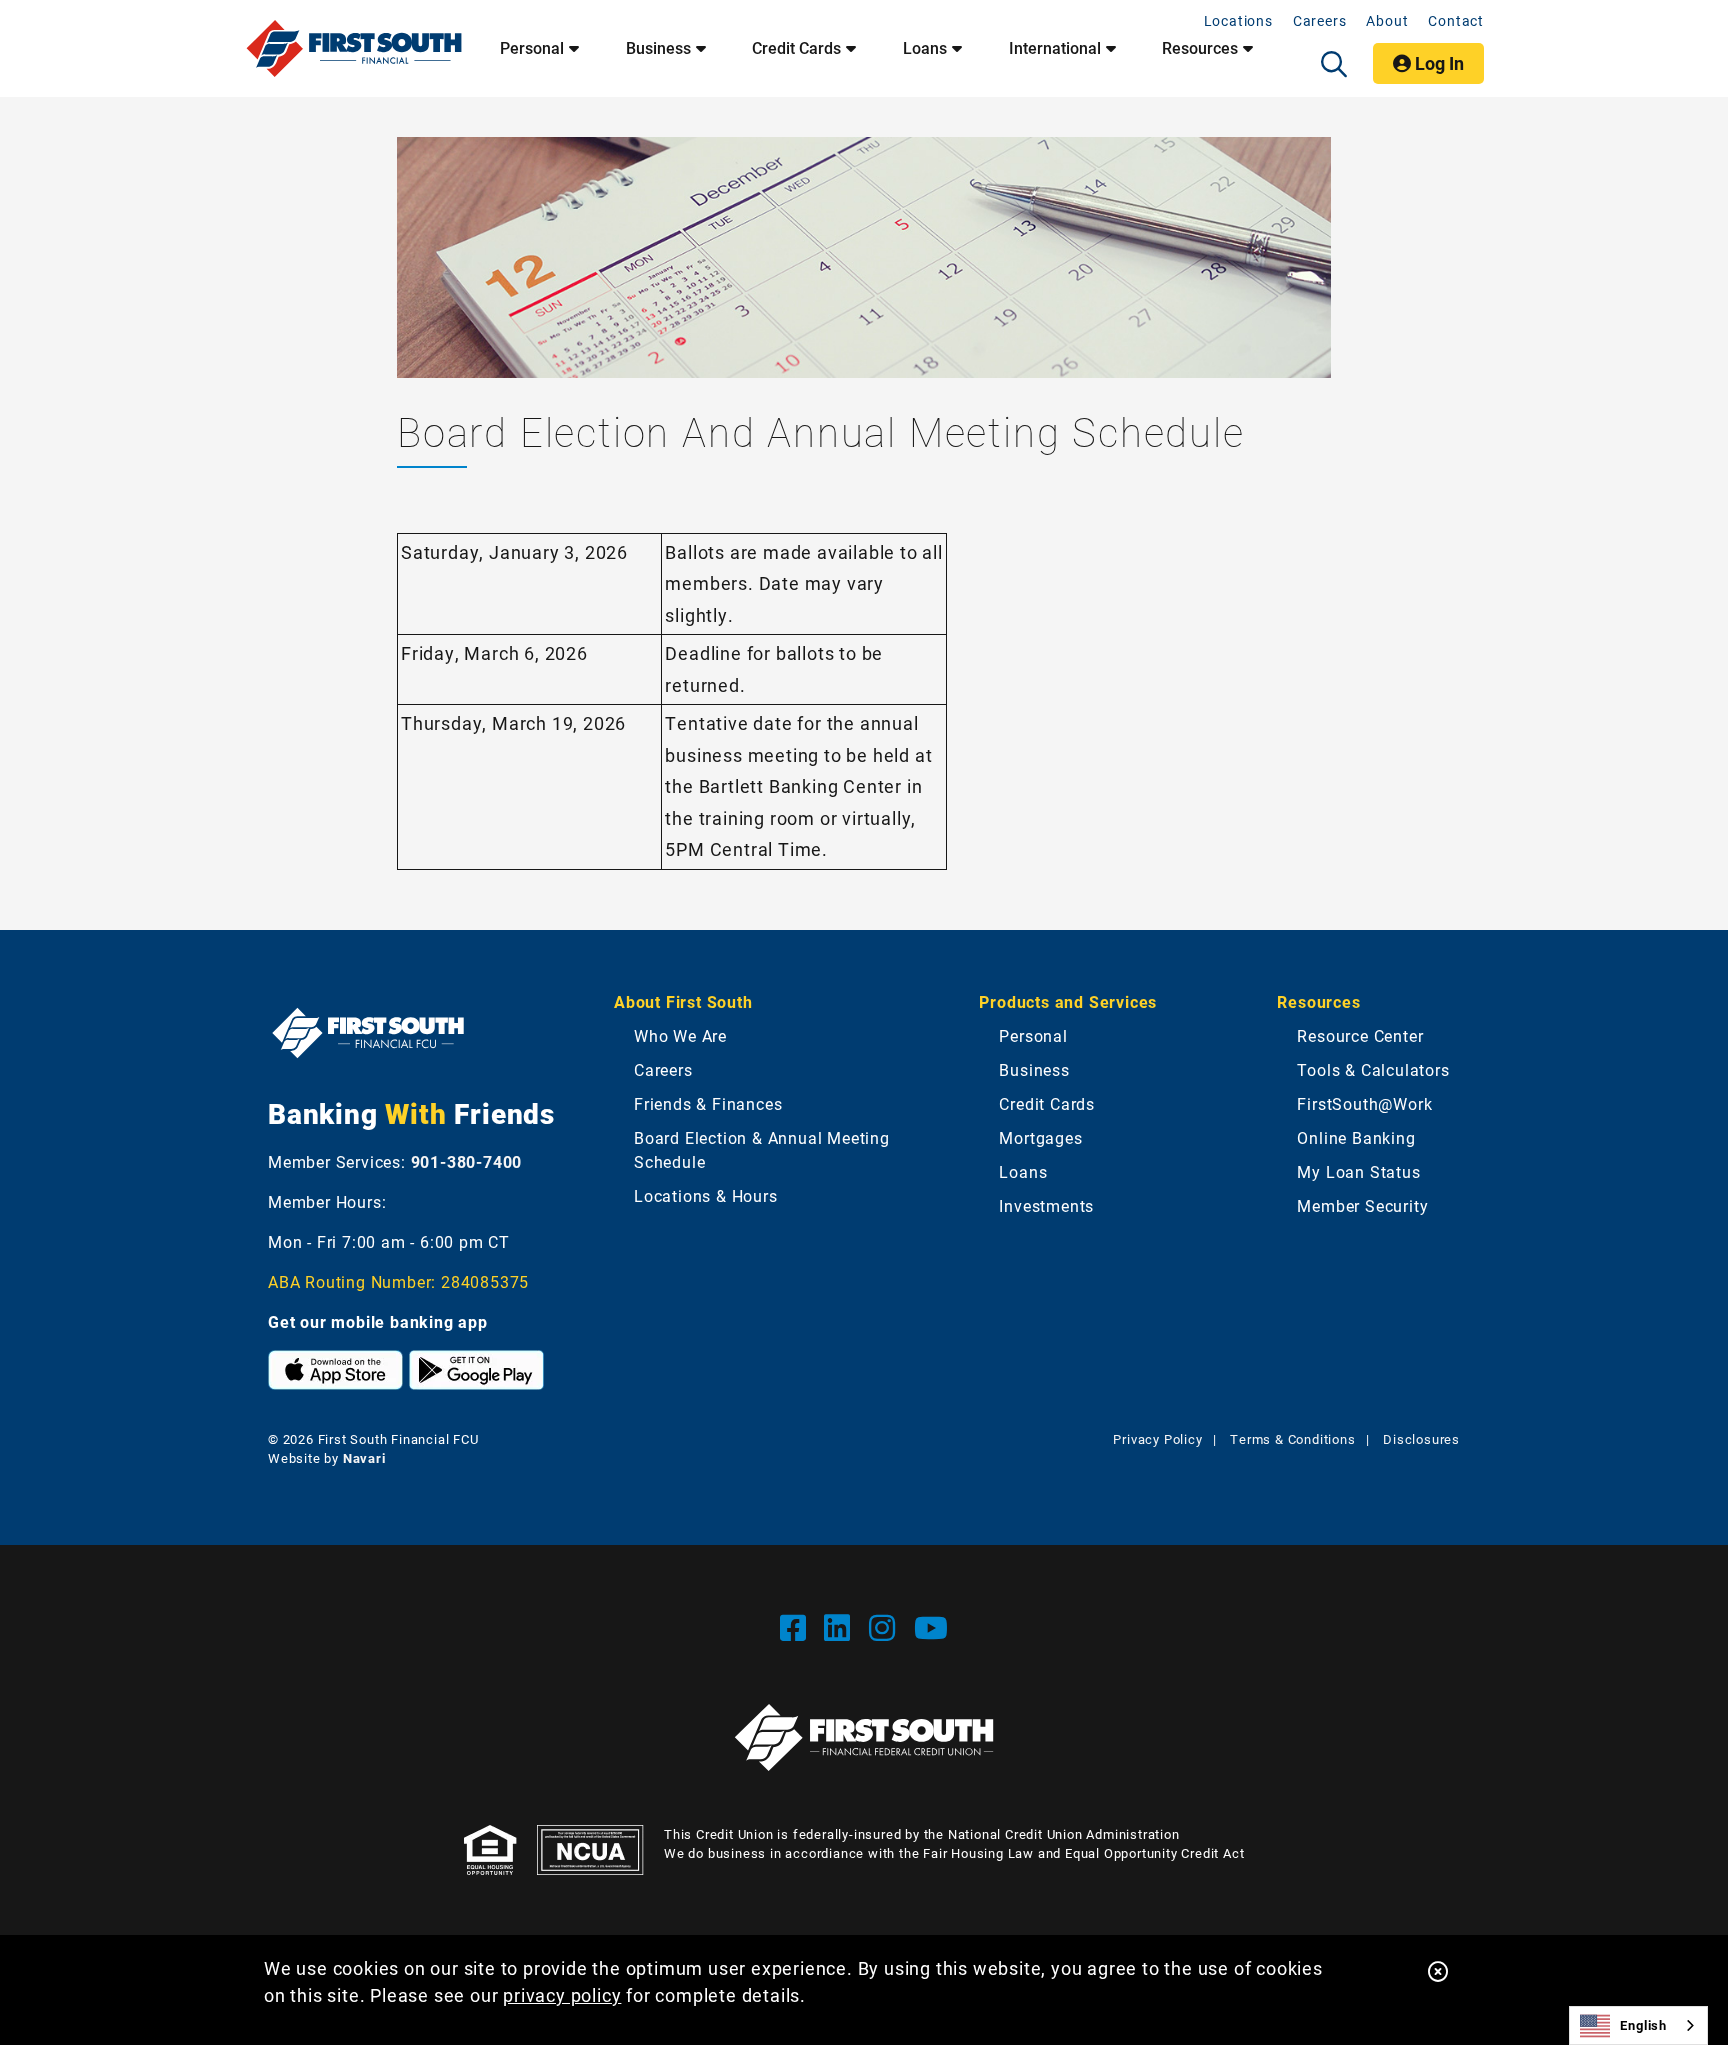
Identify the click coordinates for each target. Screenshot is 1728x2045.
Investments (1046, 1205)
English (1643, 2025)
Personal (532, 48)
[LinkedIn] (841, 1627)
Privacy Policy (1157, 1439)
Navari (364, 1458)
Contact (1456, 20)
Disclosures (1421, 1439)
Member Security (1362, 1205)
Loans (925, 48)
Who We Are (680, 1035)
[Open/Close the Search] (1334, 64)
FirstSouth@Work (1364, 1103)
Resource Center (1360, 1035)
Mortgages (1040, 1137)
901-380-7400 (467, 1161)
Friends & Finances (708, 1103)
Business (658, 48)
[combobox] (1638, 2025)
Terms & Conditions (1292, 1439)
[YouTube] (931, 1627)
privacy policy (562, 1995)
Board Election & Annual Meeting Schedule (762, 1149)
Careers (1320, 20)
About (1387, 20)
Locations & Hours (706, 1195)
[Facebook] (797, 1627)
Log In (1437, 63)
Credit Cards (796, 48)
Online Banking (1356, 1137)
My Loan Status (1358, 1171)
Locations (1238, 20)
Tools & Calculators (1373, 1069)
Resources (1200, 48)
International (1055, 48)
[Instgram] (886, 1627)
